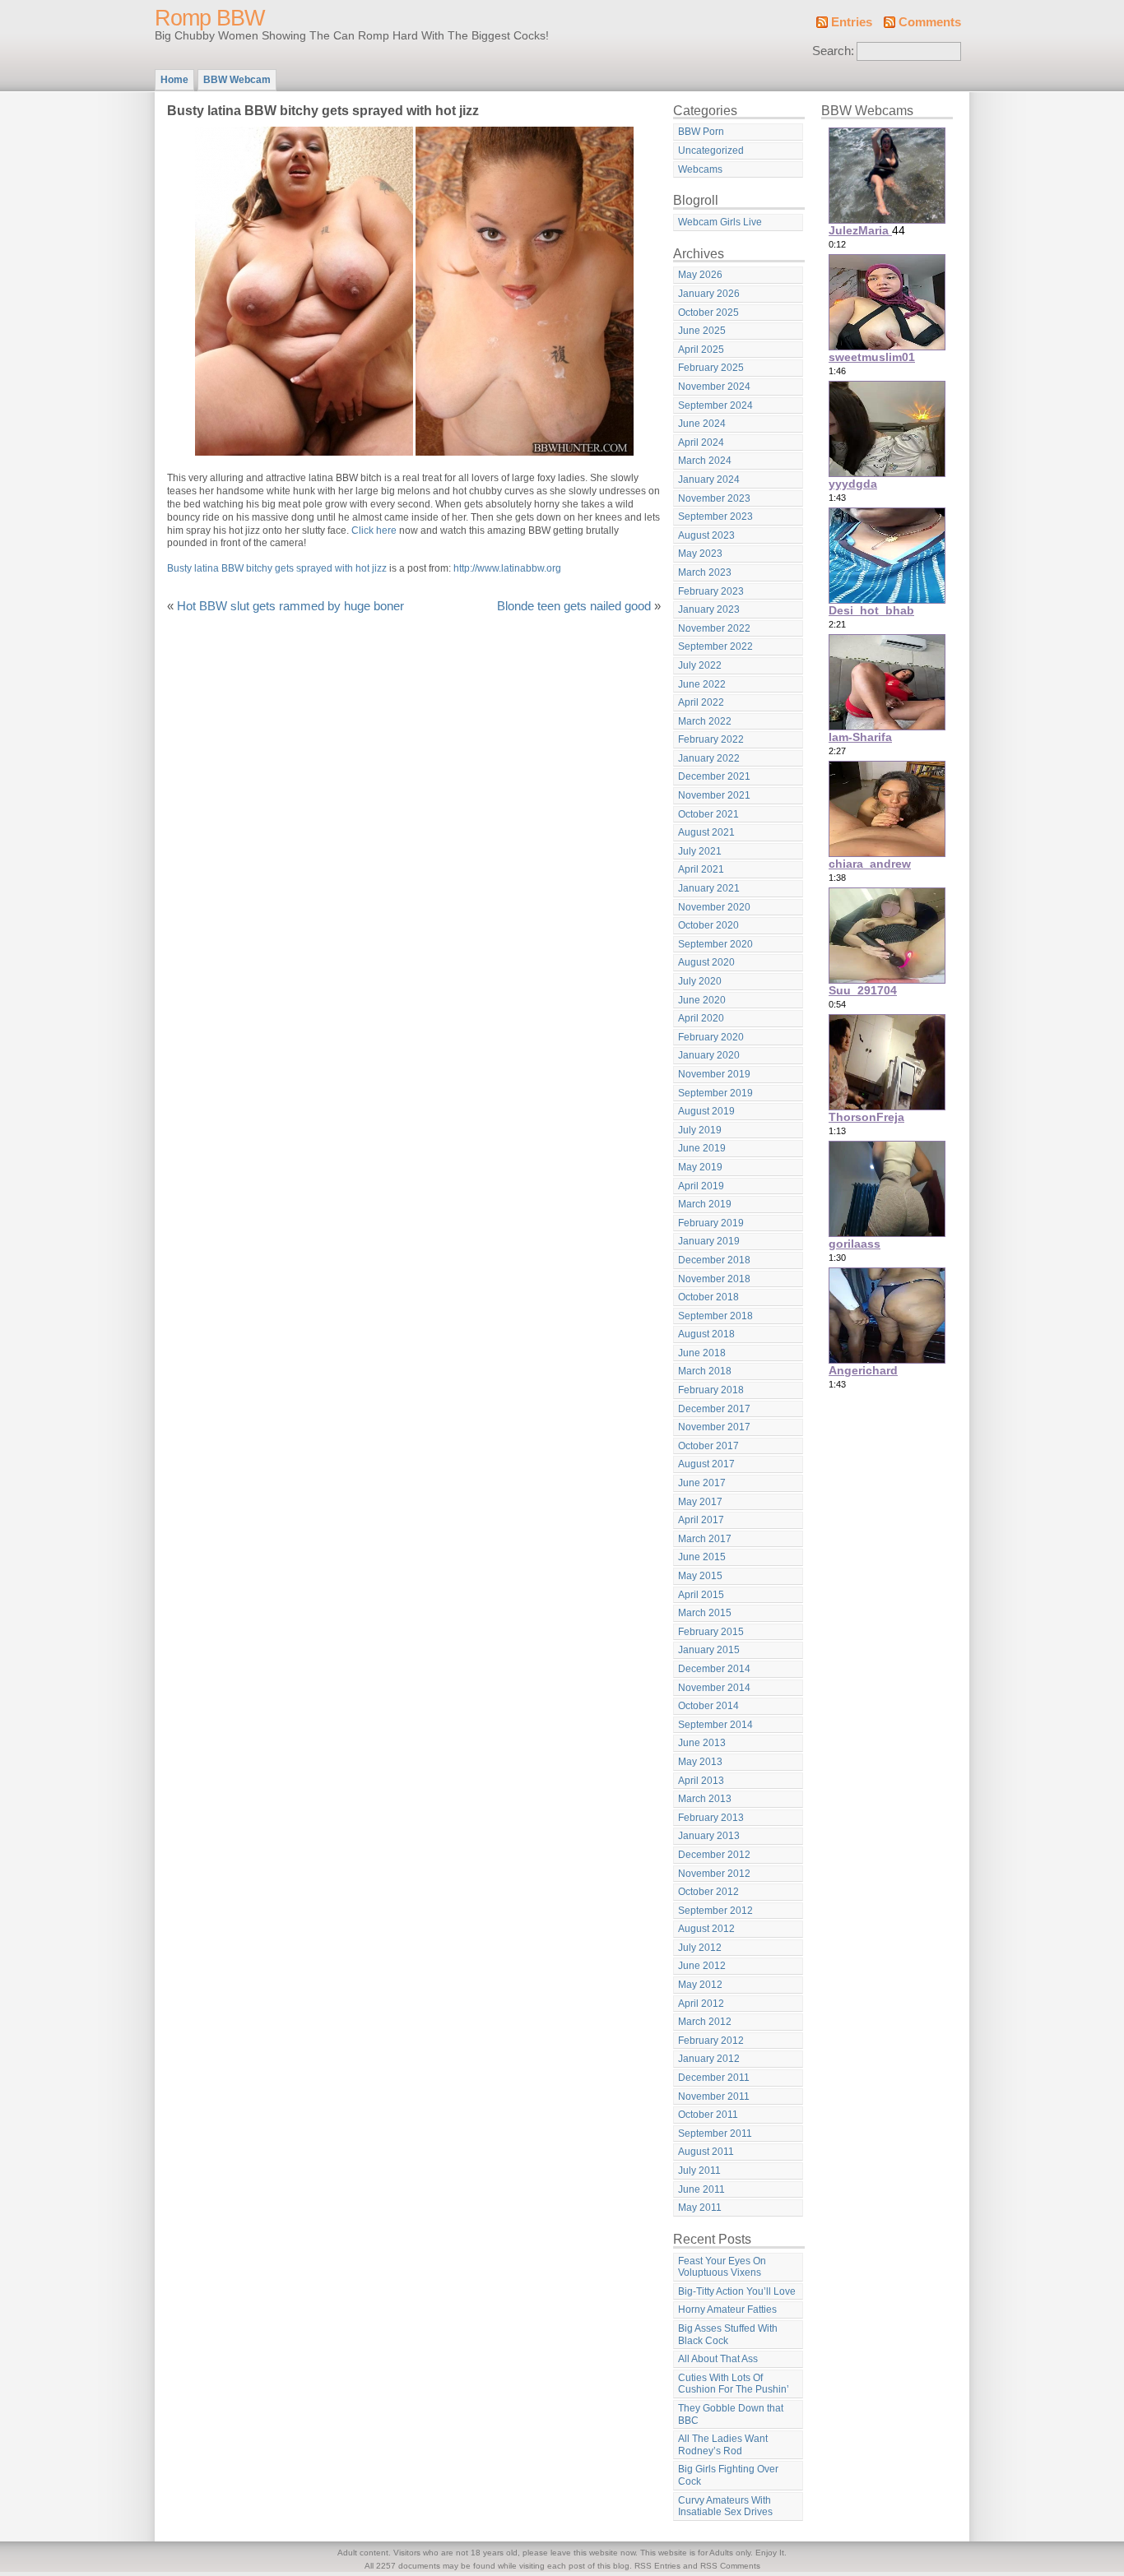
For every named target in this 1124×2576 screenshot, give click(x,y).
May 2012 (700, 1985)
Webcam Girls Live (720, 222)
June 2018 (702, 1353)
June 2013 (702, 1743)
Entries (852, 22)
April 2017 (701, 1520)
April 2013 (701, 1781)
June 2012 (702, 1966)
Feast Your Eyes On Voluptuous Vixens (722, 2267)
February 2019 (711, 1223)
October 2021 (708, 814)
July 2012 (700, 1948)
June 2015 (702, 1557)
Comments (930, 22)
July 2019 (700, 1130)
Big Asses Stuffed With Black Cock (728, 2335)
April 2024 (701, 442)
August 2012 (706, 1929)
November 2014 (714, 1688)
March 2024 (705, 461)
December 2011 (714, 2078)
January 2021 (709, 888)
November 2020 (714, 907)
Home (174, 80)
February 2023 (711, 591)
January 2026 (709, 294)
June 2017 (702, 1483)
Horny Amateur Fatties (727, 2310)
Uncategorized (711, 151)
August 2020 (706, 962)
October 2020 (708, 925)
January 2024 (709, 480)
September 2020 (715, 944)
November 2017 (714, 1427)
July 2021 (700, 851)
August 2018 (706, 1334)
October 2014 (708, 1706)
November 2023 (714, 498)
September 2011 (715, 2134)
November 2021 (714, 795)
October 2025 (708, 313)
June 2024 (702, 424)
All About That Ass (718, 2359)
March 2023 (705, 572)
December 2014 (714, 1669)
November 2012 (714, 1874)
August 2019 (706, 1111)
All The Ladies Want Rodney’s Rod (723, 2445)
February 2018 (711, 1390)
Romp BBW (209, 18)
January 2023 (709, 609)
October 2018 (708, 1297)
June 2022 (702, 684)
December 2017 (714, 1409)
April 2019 (701, 1186)
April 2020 (701, 1018)
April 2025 (701, 350)
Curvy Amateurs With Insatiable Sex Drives (725, 2507)
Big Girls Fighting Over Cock (728, 2475)
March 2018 (705, 1371)
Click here (374, 530)
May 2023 (700, 554)
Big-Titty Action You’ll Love (737, 2291)
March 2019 (705, 1204)
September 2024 (715, 405)
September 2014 (715, 1725)
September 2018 (715, 1316)
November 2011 (714, 2096)
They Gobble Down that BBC (731, 2414)
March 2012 (705, 2022)
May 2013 (700, 1762)
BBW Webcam (237, 80)
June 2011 (701, 2189)
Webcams (700, 169)
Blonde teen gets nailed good (574, 606)
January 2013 (709, 1836)
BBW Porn (701, 132)
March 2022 (705, 721)
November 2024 (714, 387)
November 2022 (714, 628)
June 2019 (702, 1148)
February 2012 (711, 2041)
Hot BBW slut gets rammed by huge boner (290, 606)
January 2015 (709, 1650)
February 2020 (711, 1037)
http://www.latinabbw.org (507, 568)
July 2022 (700, 665)
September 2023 (715, 517)
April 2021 (701, 869)
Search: (833, 51)
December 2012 (714, 1855)
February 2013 (711, 1818)
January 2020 (709, 1055)
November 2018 (714, 1279)
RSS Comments (730, 2566)
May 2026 (700, 275)
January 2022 (709, 758)
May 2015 (700, 1576)
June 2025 (702, 331)
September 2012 (715, 1911)
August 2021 (706, 832)
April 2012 (701, 2004)
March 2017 (705, 1539)
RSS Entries (657, 2566)
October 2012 (708, 1892)
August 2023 (706, 535)
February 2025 (711, 368)
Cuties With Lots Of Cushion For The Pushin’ (734, 2384)
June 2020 (702, 1000)
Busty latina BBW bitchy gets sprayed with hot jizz (277, 568)
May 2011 (700, 2208)
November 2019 (714, 1074)
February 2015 (711, 1632)
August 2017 (706, 1464)
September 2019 (715, 1093)
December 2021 (714, 776)
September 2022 (715, 646)
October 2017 (708, 1446)
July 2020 (700, 981)
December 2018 (714, 1260)
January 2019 (709, 1241)
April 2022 (701, 702)
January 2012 (709, 2059)
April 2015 (701, 1595)
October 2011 (708, 2115)
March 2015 (705, 1613)
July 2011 (699, 2171)
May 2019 (700, 1167)
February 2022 (711, 739)
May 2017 (700, 1502)
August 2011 (706, 2152)
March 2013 (705, 1799)
